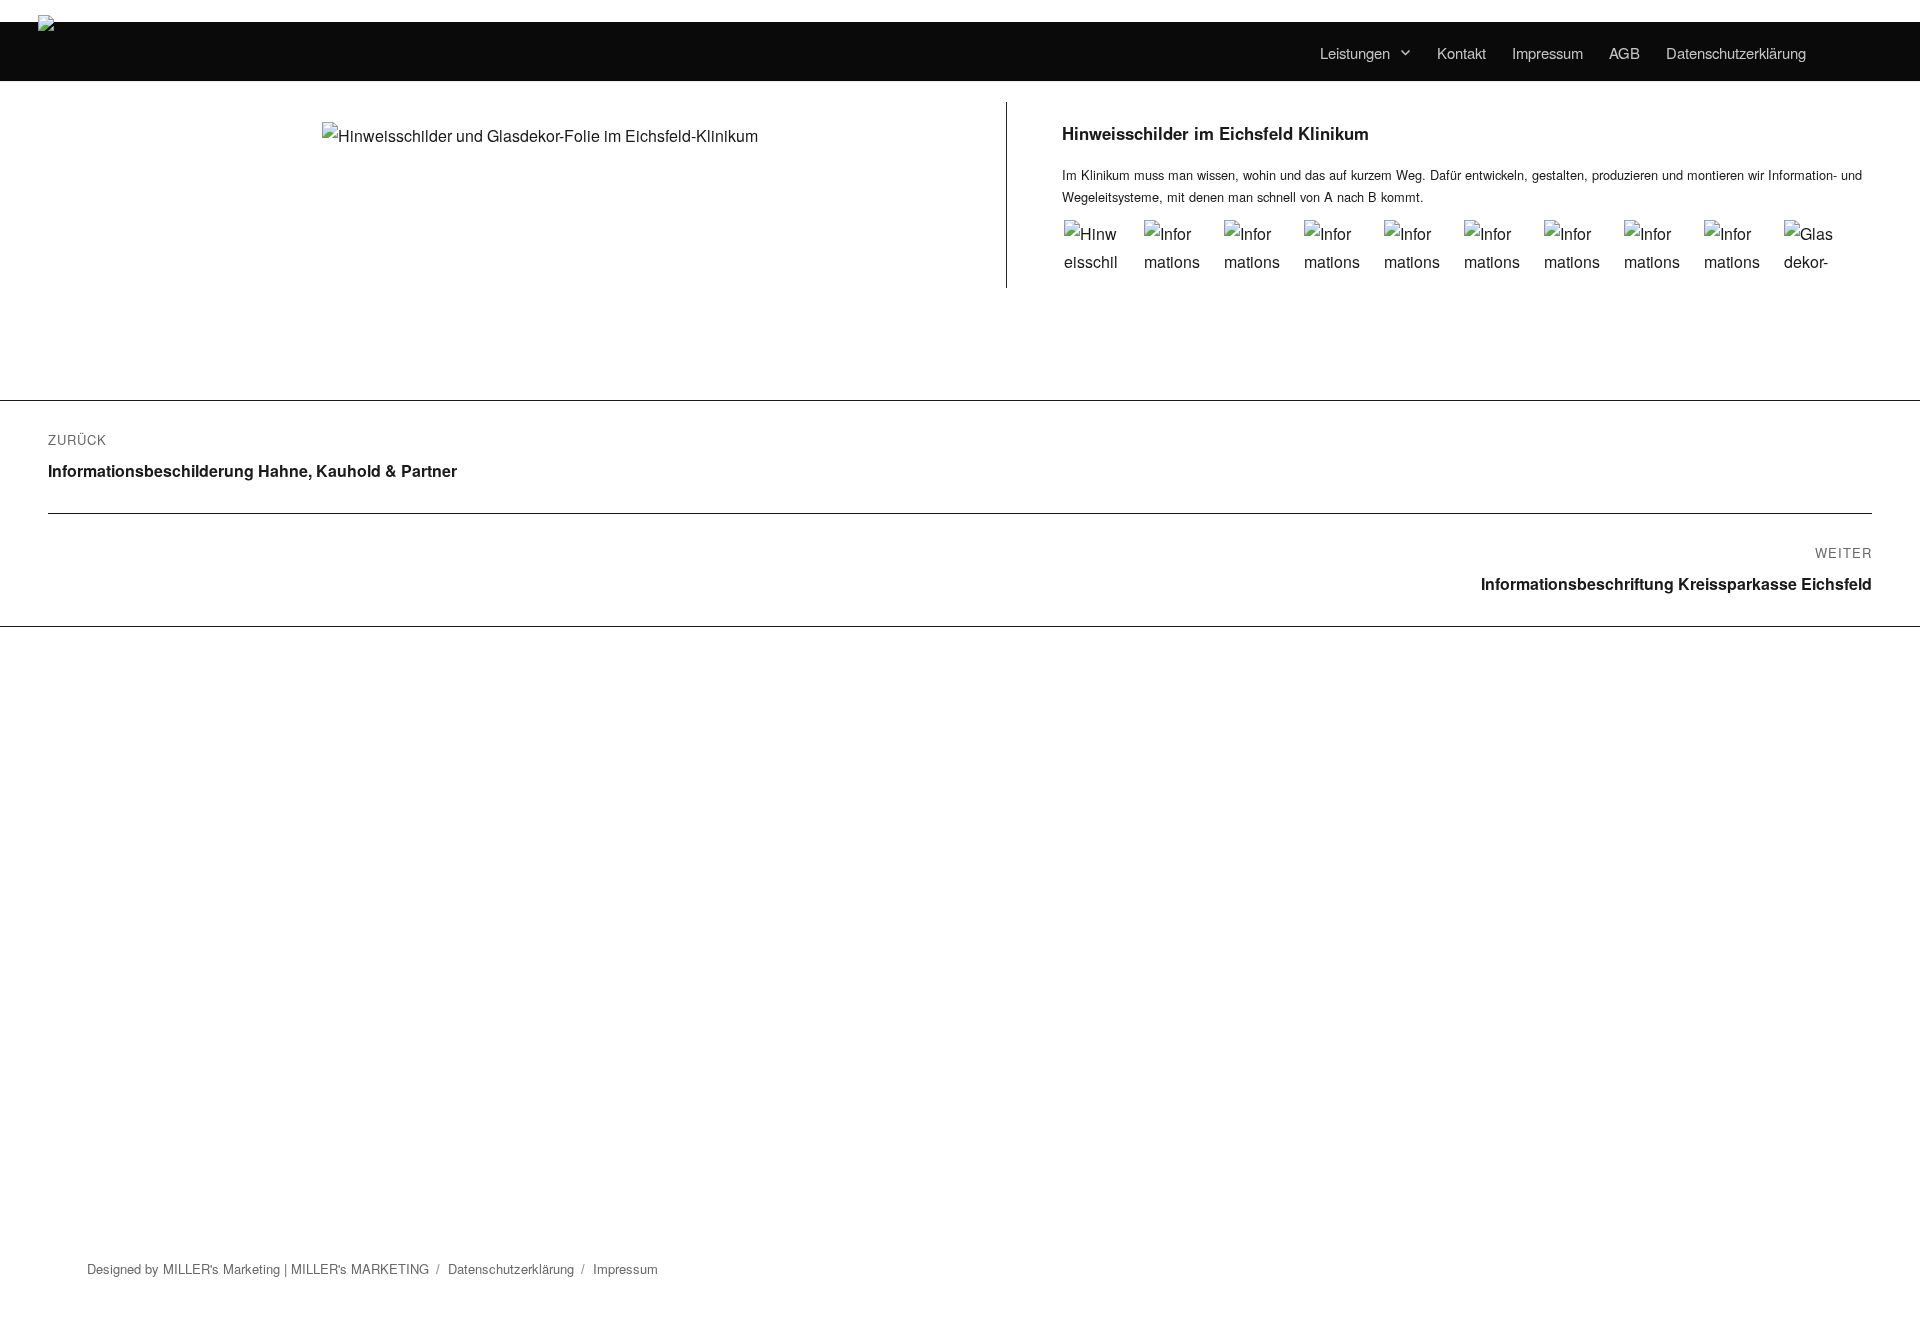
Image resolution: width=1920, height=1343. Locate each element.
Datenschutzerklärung (1736, 52)
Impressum (1547, 52)
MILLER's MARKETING (360, 1268)
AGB (1624, 52)
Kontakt (1461, 52)
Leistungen (1355, 52)
